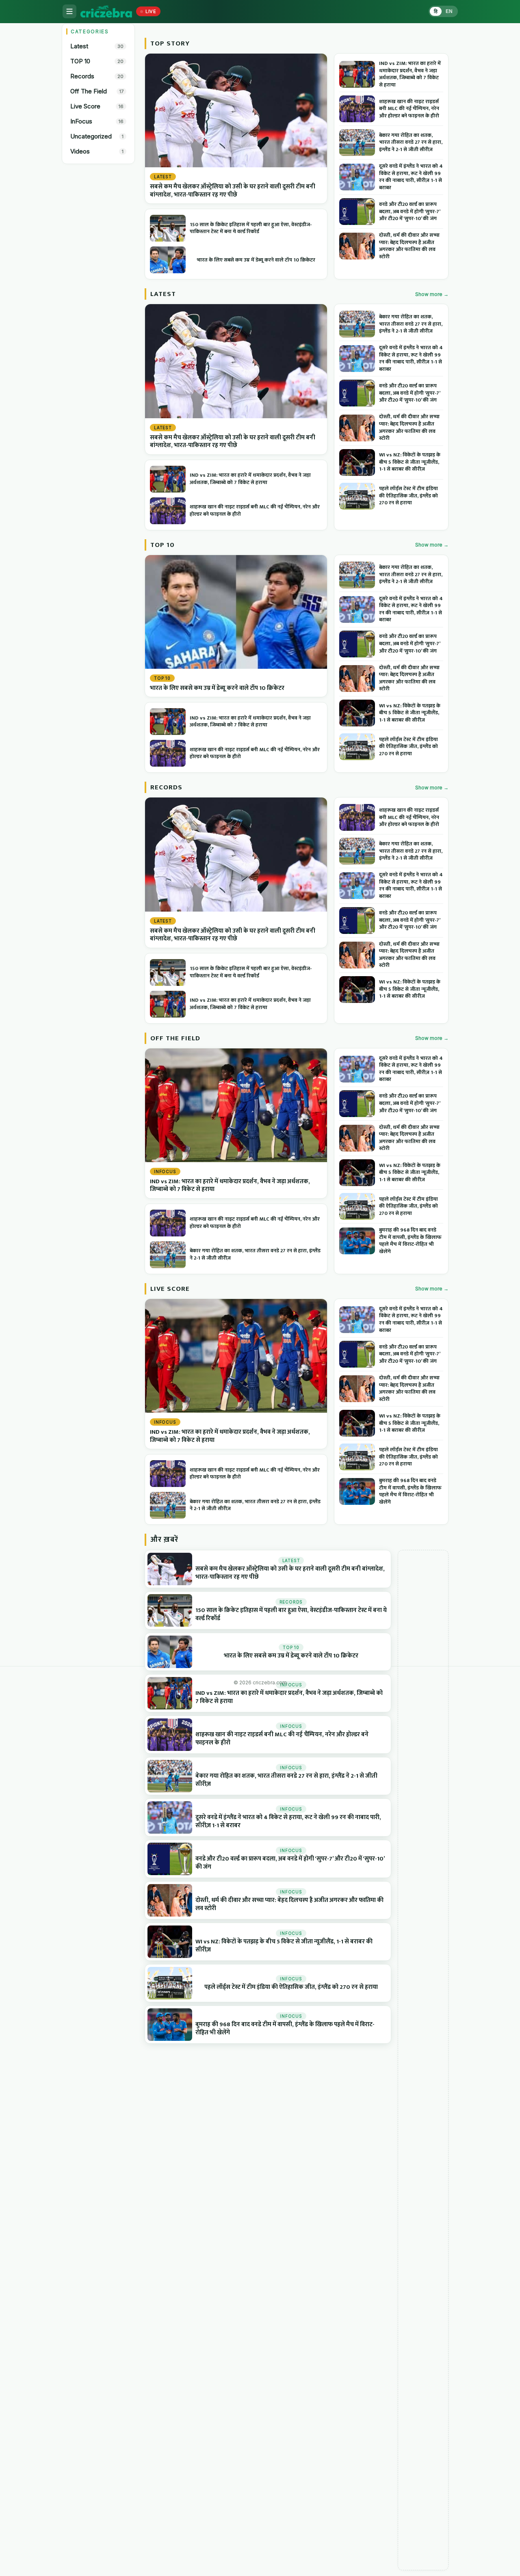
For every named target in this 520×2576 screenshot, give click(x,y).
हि (436, 11)
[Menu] (69, 11)
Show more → (432, 294)
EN (449, 11)
